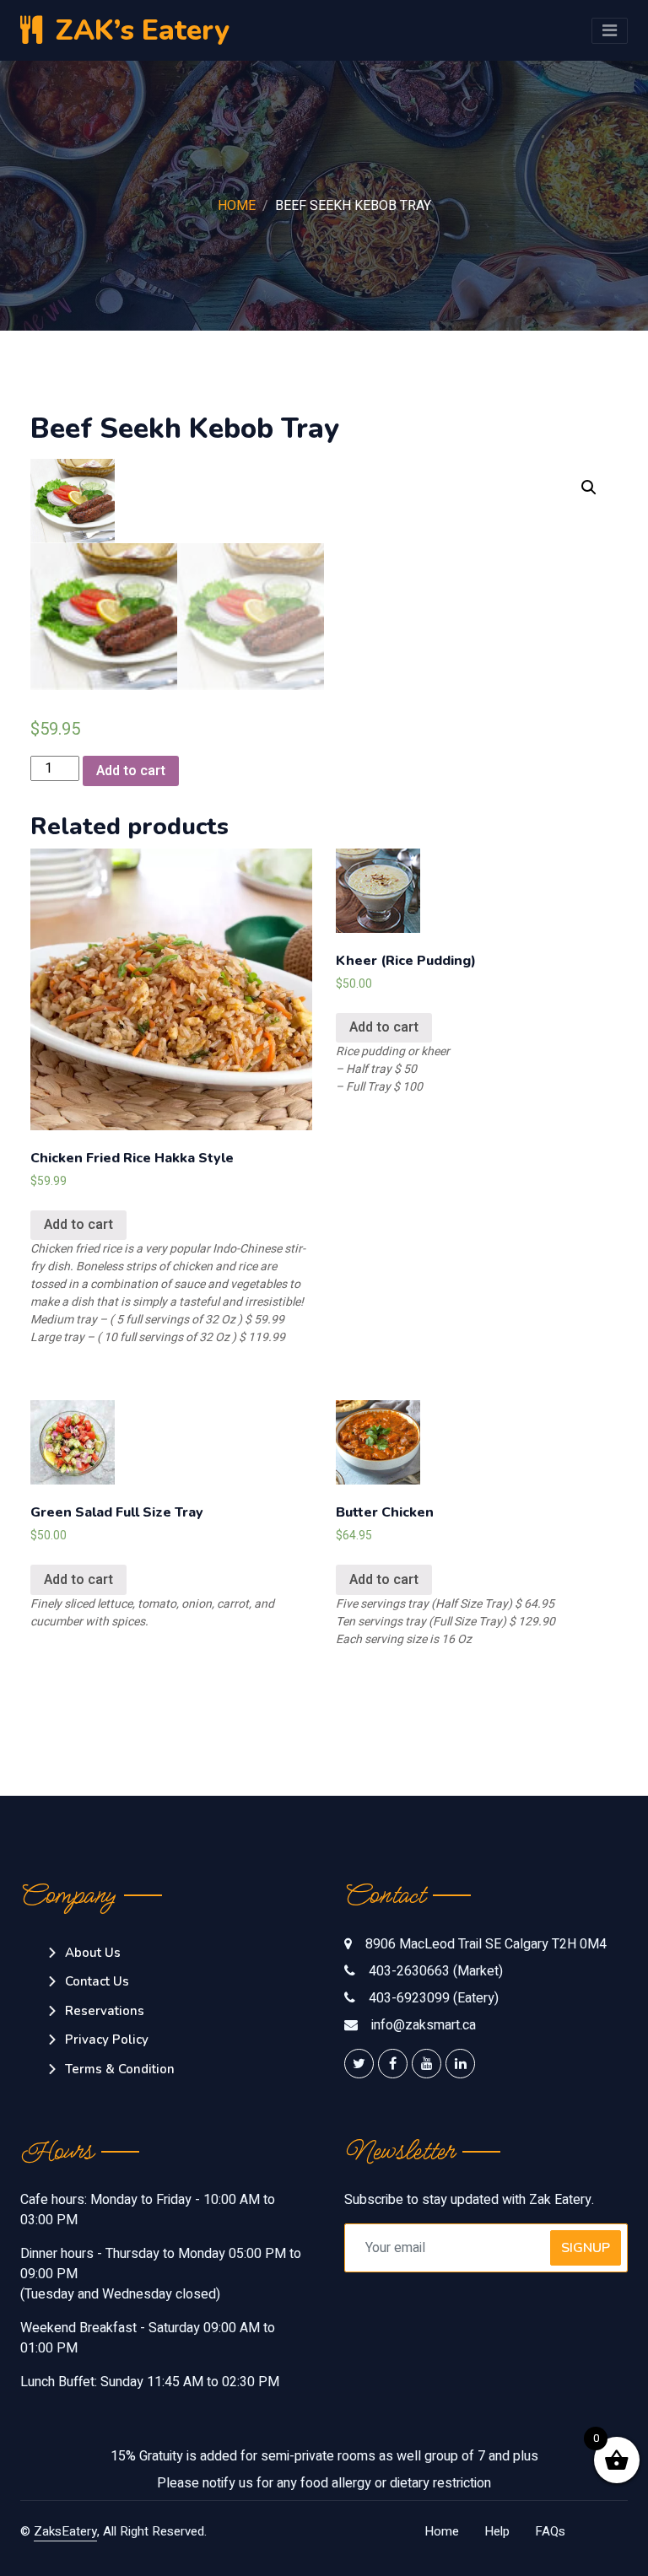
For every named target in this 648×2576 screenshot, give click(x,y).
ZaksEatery (65, 2531)
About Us (93, 1953)
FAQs (550, 2531)
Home (237, 206)
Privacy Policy (107, 2040)
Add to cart (131, 771)
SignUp (586, 2248)
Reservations (105, 2011)
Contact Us (97, 1981)
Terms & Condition (120, 2069)
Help (497, 2531)
